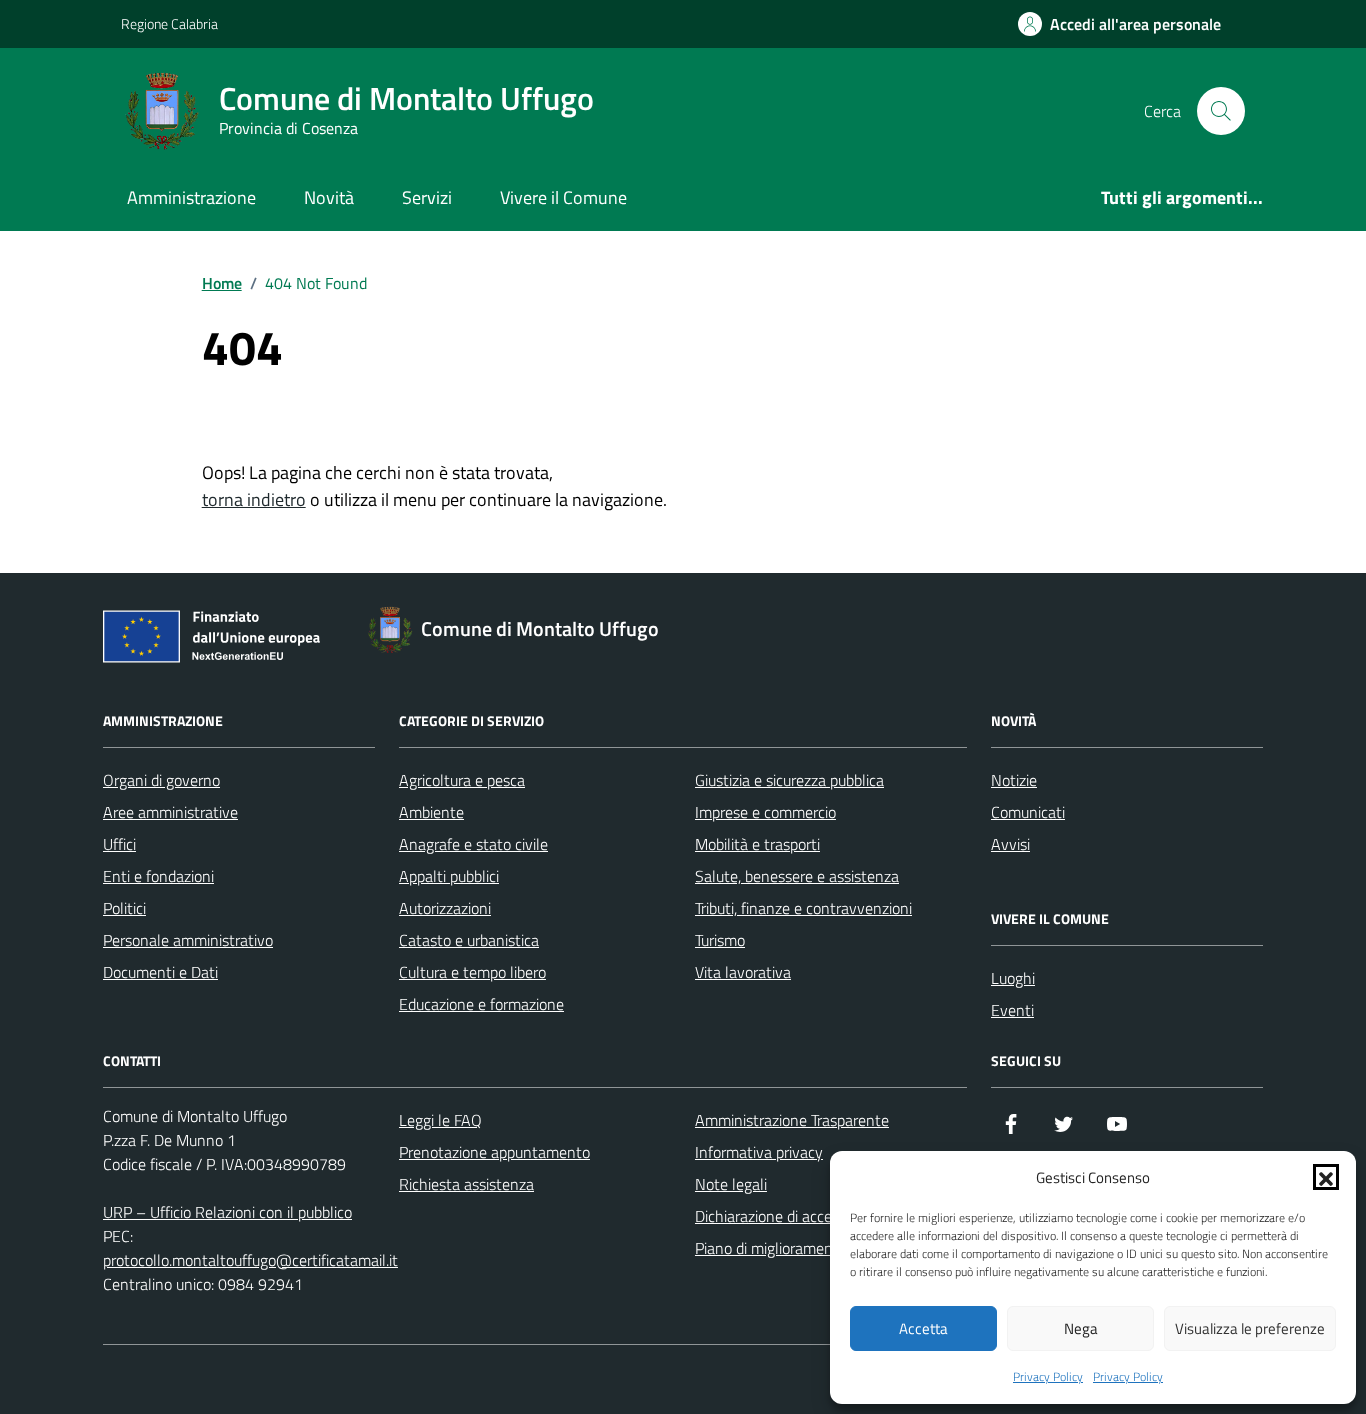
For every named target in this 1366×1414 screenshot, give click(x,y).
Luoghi (1013, 978)
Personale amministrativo (188, 940)
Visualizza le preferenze (1250, 1328)
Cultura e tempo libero (472, 972)
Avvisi (1010, 844)
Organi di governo (161, 780)
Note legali (731, 1184)
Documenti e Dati (160, 972)
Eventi (1012, 1010)
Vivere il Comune (563, 197)
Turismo (720, 940)
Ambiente (431, 812)
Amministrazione (191, 197)
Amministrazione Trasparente (792, 1120)
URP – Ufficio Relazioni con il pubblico (227, 1212)
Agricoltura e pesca (462, 780)
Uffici (119, 844)
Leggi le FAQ (440, 1120)
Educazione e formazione (481, 1004)
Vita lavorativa (743, 972)
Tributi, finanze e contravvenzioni (803, 908)
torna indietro (254, 499)
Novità (329, 197)
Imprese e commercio (765, 812)
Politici (124, 908)
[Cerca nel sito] (1221, 111)
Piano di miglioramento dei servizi (805, 1248)
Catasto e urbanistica (469, 940)
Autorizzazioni (445, 908)
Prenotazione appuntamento (494, 1152)
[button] (1326, 1177)
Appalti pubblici (449, 876)
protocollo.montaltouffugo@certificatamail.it (250, 1260)
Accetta (923, 1328)
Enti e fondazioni (158, 876)
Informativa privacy (759, 1152)
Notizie (1014, 780)
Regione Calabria (169, 23)
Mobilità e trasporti (757, 844)
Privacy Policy (1048, 1377)
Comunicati (1028, 812)
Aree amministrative (170, 812)
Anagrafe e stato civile (473, 844)
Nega (1081, 1328)
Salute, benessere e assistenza (797, 876)
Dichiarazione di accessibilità (788, 1216)
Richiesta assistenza (466, 1184)
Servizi (427, 197)
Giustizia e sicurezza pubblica (789, 780)
